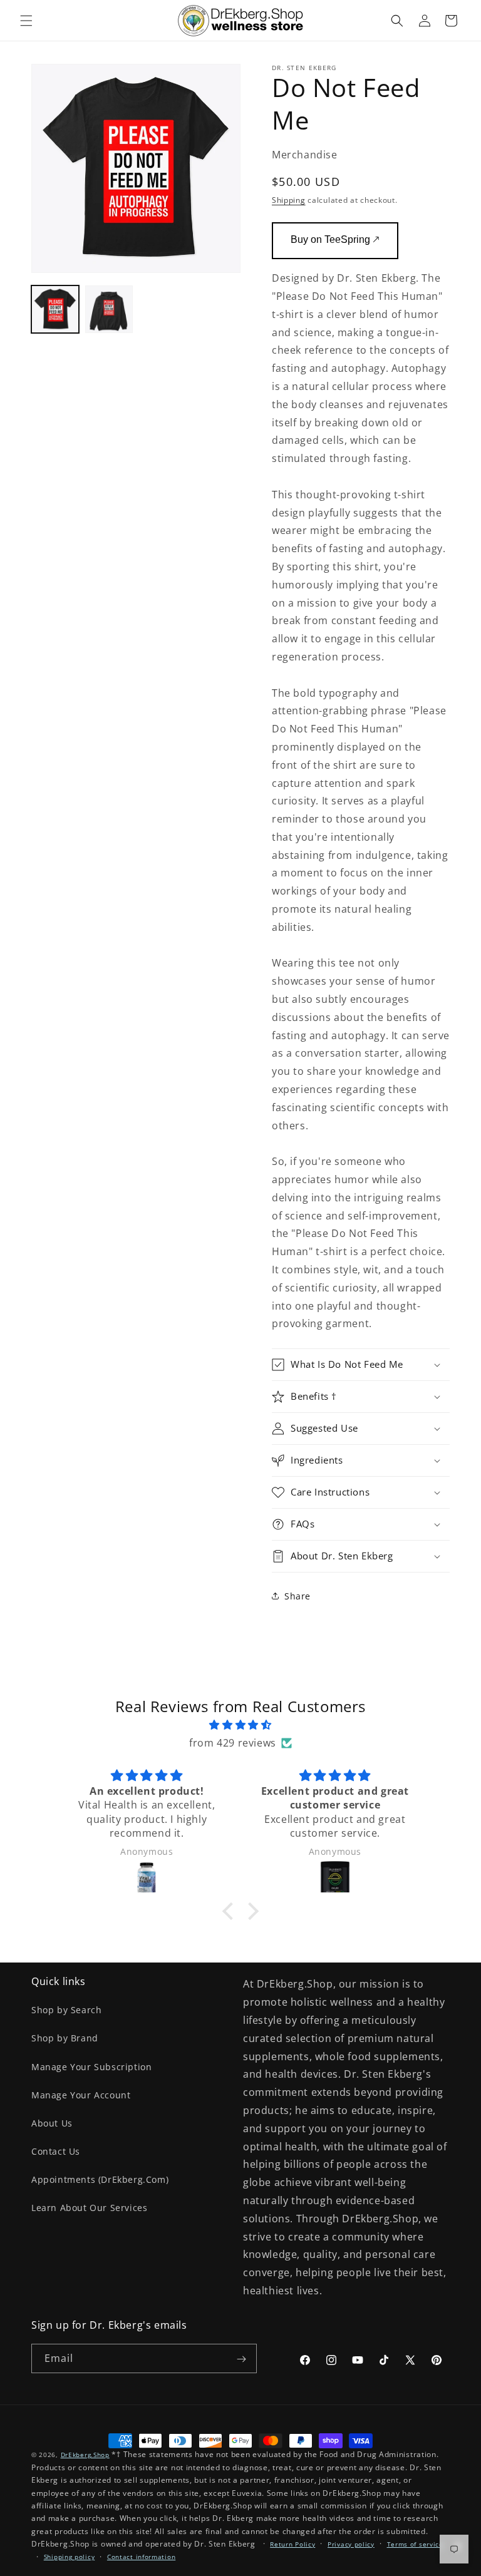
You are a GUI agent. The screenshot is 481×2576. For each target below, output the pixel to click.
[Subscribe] (241, 2359)
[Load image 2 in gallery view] (109, 309)
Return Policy (292, 2544)
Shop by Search (66, 2010)
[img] (240, 1725)
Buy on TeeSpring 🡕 (335, 239)
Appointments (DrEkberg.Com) (100, 2179)
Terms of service (415, 2544)
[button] (26, 21)
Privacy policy (351, 2544)
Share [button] (297, 1596)
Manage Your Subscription (91, 2067)
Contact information (141, 2557)
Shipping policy (70, 2557)
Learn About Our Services (89, 2208)
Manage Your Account (81, 2095)
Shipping (289, 200)
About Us (52, 2123)
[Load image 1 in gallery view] (55, 309)
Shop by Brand (65, 2038)
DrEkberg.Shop (85, 2455)
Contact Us (56, 2151)
